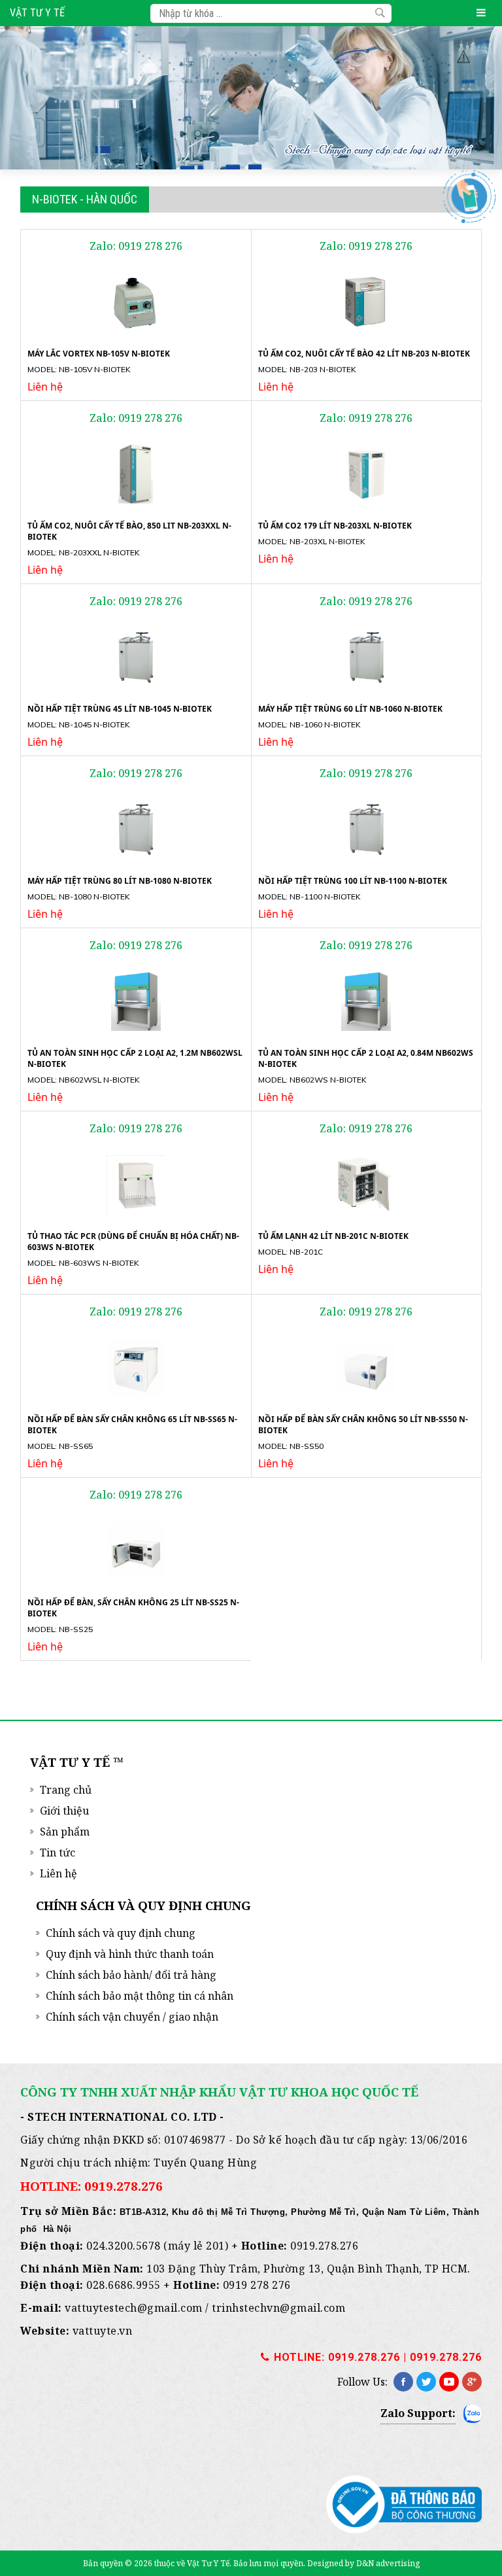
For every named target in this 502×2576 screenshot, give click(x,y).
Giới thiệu (64, 1811)
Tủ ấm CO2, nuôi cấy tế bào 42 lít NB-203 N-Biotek (364, 354)
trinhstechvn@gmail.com (278, 2308)
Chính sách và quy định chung (121, 1933)
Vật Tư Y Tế (37, 13)
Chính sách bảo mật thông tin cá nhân (140, 1996)
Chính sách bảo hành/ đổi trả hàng (131, 1975)
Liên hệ (59, 1873)
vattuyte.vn (103, 2331)
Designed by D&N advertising (363, 2563)
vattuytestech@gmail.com (134, 2308)
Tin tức (58, 1853)
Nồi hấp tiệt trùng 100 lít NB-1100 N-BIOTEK (353, 881)
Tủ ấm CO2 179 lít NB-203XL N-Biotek (335, 526)
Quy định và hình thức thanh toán (130, 1954)
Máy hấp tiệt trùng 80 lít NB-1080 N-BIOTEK (120, 881)
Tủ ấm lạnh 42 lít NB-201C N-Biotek (333, 1236)
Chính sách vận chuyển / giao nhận (132, 2017)
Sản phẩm (65, 1832)
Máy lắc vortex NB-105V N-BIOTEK (99, 354)
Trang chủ (66, 1790)
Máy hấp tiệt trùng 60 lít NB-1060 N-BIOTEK (350, 709)
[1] (380, 13)
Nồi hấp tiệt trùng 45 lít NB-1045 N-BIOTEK (120, 709)
